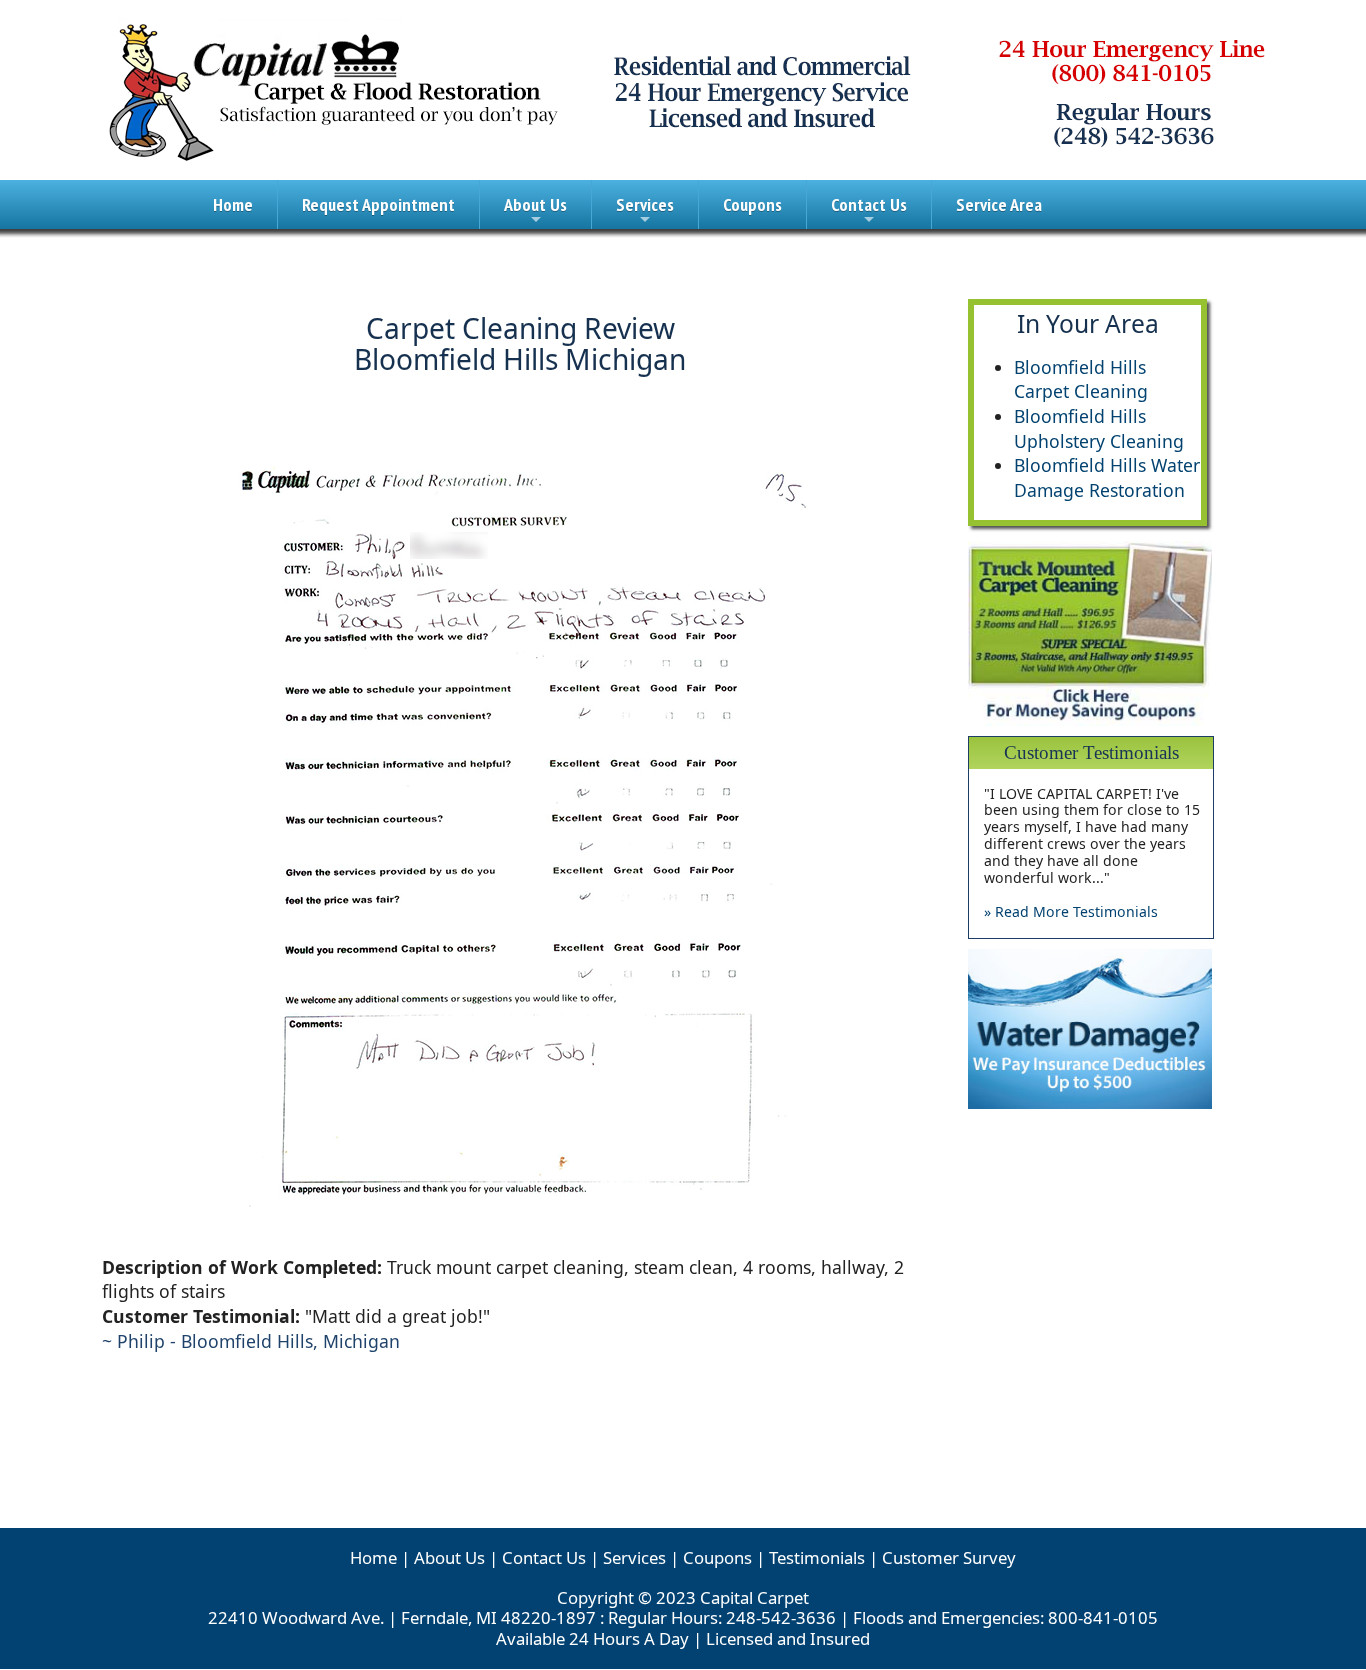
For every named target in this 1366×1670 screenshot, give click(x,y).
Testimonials (817, 1557)
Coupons (752, 204)
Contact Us (869, 211)
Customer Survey (949, 1557)
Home (233, 204)
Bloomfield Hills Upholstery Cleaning (1099, 428)
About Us (535, 211)
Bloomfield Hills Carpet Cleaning (1081, 379)
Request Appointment (378, 204)
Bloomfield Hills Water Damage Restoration (1107, 477)
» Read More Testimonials (1071, 911)
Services (645, 211)
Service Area (999, 204)
